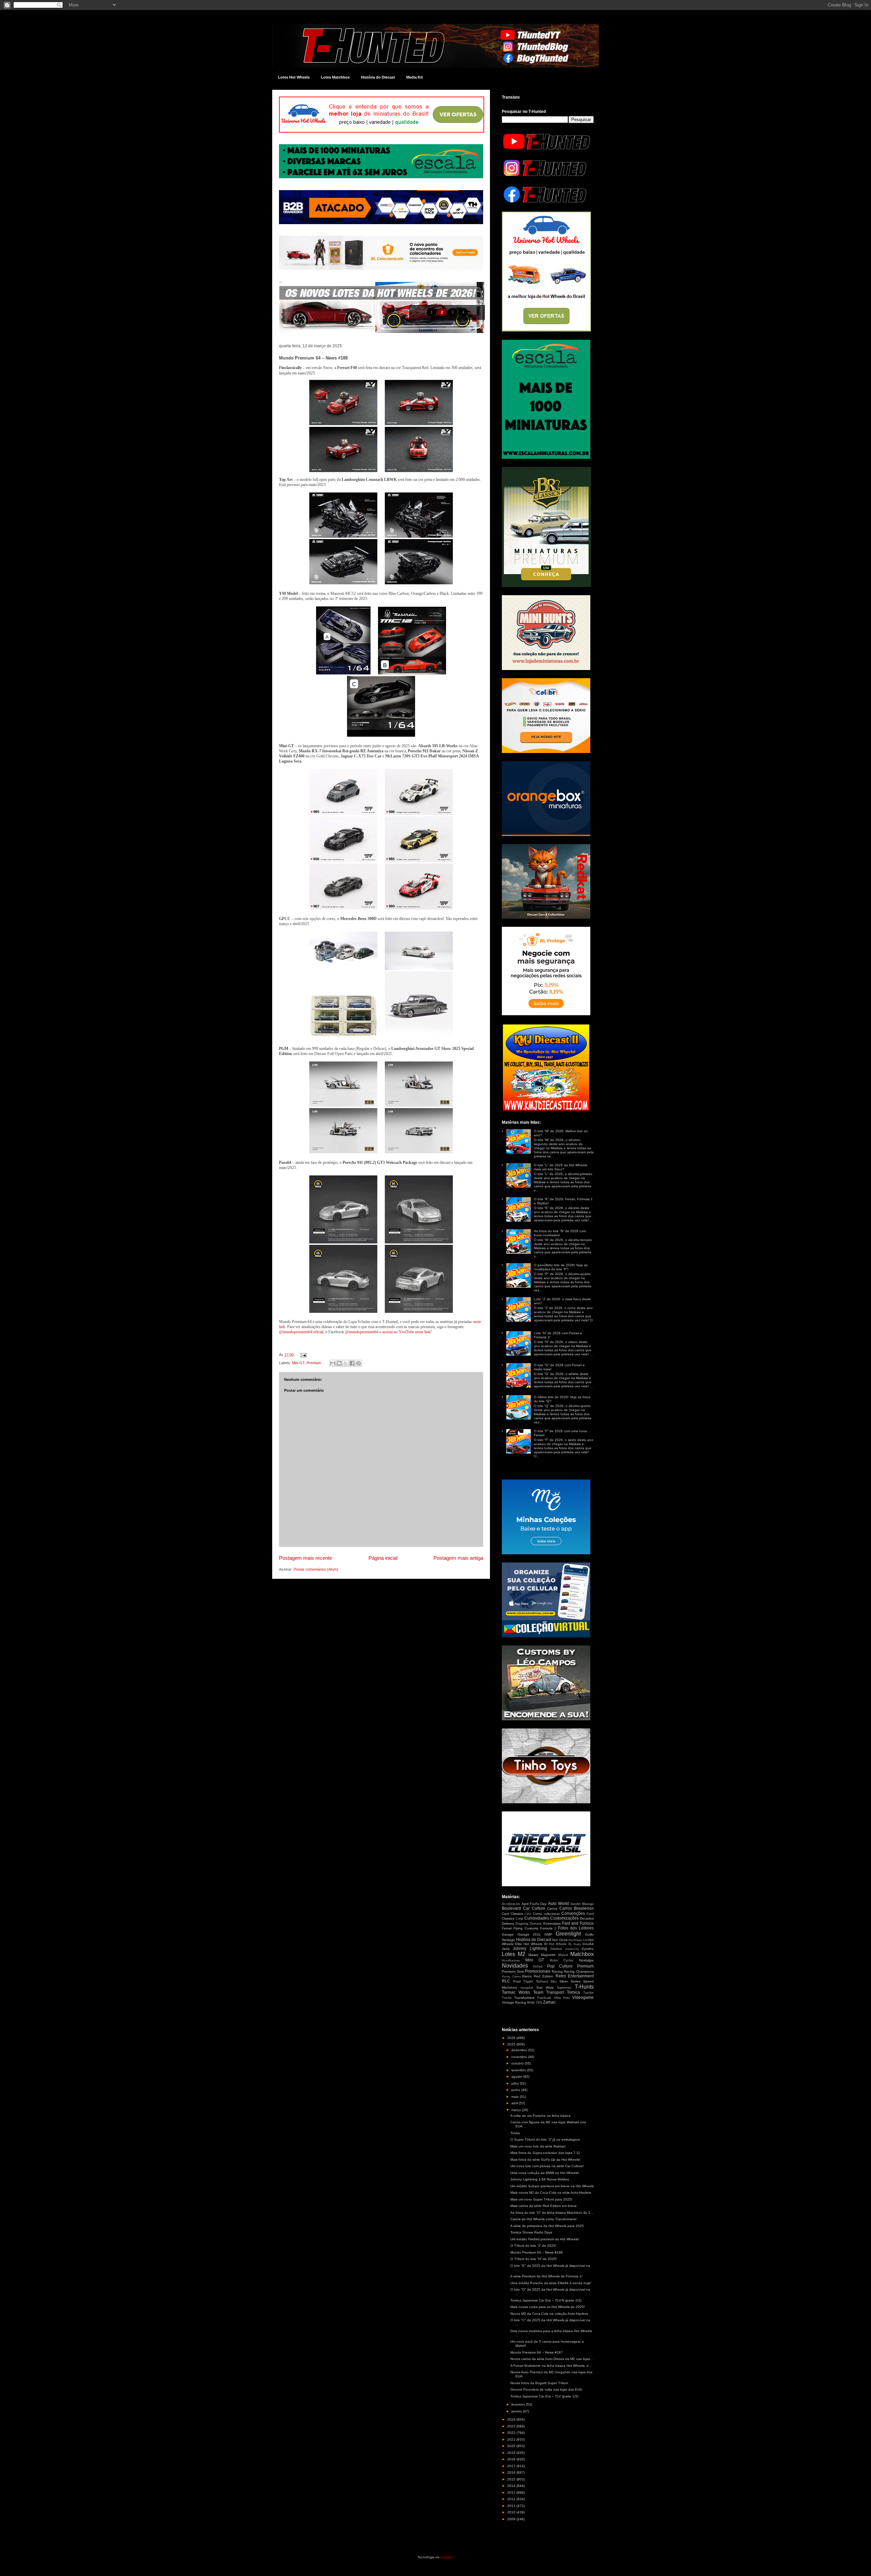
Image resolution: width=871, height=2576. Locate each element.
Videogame (583, 1997)
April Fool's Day (534, 1904)
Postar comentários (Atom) (316, 1569)
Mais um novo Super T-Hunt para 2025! (541, 2199)
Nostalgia (586, 1960)
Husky (577, 1944)
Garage (508, 1934)
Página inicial (383, 1558)
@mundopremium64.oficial (301, 1332)
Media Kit (415, 77)
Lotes (508, 1954)
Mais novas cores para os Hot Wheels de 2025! (548, 2307)
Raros (527, 1976)
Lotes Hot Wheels (294, 77)
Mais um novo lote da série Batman (538, 2146)
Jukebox (556, 1949)
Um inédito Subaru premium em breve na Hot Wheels (552, 2186)
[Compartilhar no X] (346, 1363)
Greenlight (568, 1934)
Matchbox (582, 1954)
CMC (528, 1914)
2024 (512, 2419)
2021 (512, 2439)
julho (516, 2083)
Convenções (573, 1913)
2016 (512, 2472)
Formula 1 (548, 1928)
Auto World (558, 1904)
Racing (557, 1971)
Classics (517, 1914)
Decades (587, 1918)
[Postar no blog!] (339, 1363)
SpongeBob (527, 1988)
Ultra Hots (562, 1998)
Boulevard (511, 1908)
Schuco (542, 1981)
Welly (531, 2003)
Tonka (515, 2133)
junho (516, 2090)
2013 (512, 2493)
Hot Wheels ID (536, 1944)
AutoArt (576, 1904)
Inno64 (588, 1944)
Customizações (564, 1918)
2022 (512, 2433)
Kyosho (588, 1949)
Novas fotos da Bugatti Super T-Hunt (539, 2383)
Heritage (508, 1940)
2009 (512, 2519)
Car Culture (534, 1908)
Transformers (524, 1998)
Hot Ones (560, 1940)
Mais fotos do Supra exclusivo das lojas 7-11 (545, 2153)
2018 (512, 2459)
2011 (512, 2506)
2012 (512, 2499)
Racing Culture (511, 1977)
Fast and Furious (578, 1923)
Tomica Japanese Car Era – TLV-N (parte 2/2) (546, 2300)
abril (515, 2103)
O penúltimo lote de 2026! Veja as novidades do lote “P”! (561, 1267)
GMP (548, 1934)
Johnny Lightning (530, 1948)
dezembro (520, 2050)
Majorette (548, 1955)
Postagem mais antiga (458, 1558)
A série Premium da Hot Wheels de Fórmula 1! (546, 2276)
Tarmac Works (516, 1992)
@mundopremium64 (362, 1332)
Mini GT (298, 1363)
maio (516, 2097)
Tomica (573, 1992)
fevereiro (519, 2404)
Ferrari (507, 1928)
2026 (512, 2038)
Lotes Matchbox (335, 77)
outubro (518, 2063)
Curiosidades (537, 1918)
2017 (512, 2466)
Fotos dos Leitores (576, 1928)
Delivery (508, 1923)
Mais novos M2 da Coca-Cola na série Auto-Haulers (551, 2193)
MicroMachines (511, 1961)
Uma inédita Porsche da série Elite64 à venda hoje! (551, 2283)
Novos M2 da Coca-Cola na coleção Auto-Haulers (549, 2314)
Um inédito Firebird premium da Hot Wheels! (545, 2239)
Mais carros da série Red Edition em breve (544, 2206)
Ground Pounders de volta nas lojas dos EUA (546, 2389)
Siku (554, 1981)
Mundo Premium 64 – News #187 (537, 2352)
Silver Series (570, 1981)
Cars (505, 1914)
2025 (512, 2044)
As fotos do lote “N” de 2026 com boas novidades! (560, 1233)
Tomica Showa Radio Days (531, 2232)
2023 (512, 2426)
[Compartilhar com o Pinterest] (359, 1363)
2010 (512, 2512)
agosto (517, 2077)
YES (539, 2003)
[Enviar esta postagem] (302, 1355)
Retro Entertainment (575, 1976)
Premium (314, 1363)
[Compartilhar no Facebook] (352, 1363)
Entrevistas (552, 1923)
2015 (512, 2479)
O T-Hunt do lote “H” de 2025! (534, 2259)
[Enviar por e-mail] (333, 1363)
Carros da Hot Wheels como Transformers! (544, 2219)
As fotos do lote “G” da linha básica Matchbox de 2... (552, 2213)
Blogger (447, 2557)
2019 (512, 2453)
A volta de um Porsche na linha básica (540, 2116)
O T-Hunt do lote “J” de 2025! (533, 2246)
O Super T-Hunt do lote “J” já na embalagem (545, 2139)
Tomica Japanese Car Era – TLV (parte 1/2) (544, 2396)
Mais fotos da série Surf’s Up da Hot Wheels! (545, 2160)
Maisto (533, 1955)
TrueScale (544, 1998)
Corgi (519, 1919)
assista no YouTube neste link (406, 1332)
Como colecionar (546, 1914)
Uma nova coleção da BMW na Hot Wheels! (545, 2173)
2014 (512, 2486)
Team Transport (549, 1992)
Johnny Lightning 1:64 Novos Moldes (540, 2179)
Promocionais (538, 1971)
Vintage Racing (514, 2002)
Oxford (538, 1967)
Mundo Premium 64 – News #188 (537, 2252)
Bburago (588, 1904)
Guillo (589, 1934)
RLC (506, 1981)
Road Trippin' (523, 1981)
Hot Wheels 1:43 (578, 1940)
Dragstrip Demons (529, 1924)
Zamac (549, 2002)
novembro (520, 2057)
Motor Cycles (562, 1960)
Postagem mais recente (306, 1558)
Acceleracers (511, 1904)
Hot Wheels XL (561, 1944)
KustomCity (572, 1949)
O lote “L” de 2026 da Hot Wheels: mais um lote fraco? (561, 1167)
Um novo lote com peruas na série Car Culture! (547, 2166)
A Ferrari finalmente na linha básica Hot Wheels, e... (551, 2366)
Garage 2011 (529, 1934)
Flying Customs (526, 1928)
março (517, 2110)
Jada (506, 1949)
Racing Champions (579, 1971)
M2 (522, 1954)
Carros (552, 1909)
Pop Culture (560, 1966)
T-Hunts (584, 1987)
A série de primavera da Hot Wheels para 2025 (547, 2226)
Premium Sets (513, 1971)
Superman (564, 1988)
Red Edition (544, 1976)
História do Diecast (378, 77)
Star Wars (545, 1987)
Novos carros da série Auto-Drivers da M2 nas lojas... (552, 2359)
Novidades (515, 1966)
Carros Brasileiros (577, 1908)
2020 (512, 2446)
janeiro (517, 2411)
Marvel (563, 1955)
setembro (519, 2070)
